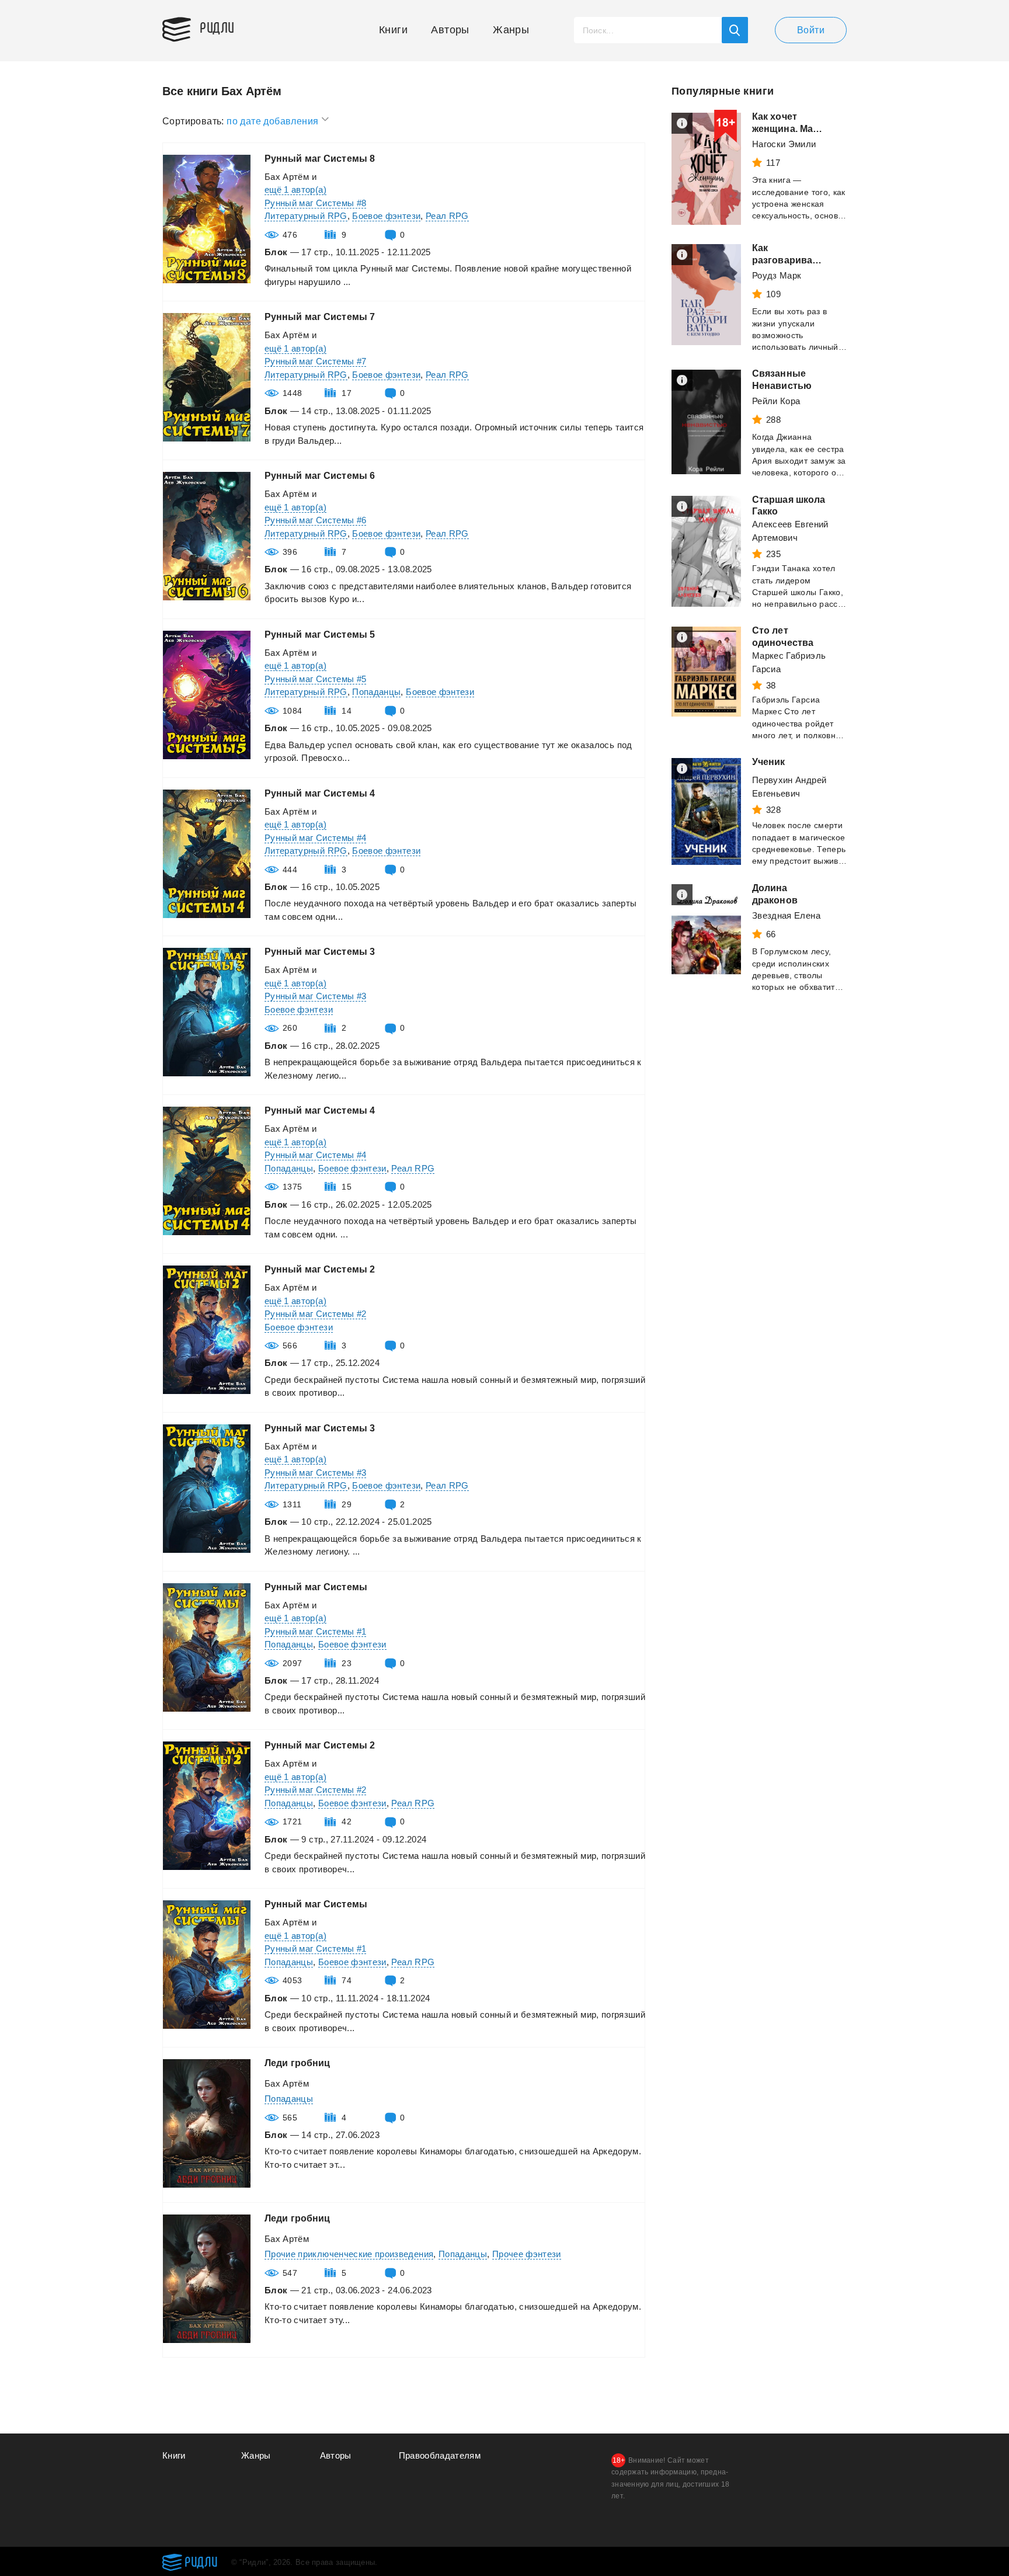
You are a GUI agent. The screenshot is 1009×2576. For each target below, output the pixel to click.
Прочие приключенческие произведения (349, 2254)
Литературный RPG (306, 216)
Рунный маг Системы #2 (315, 1314)
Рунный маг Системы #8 (315, 203)
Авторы (450, 30)
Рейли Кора (776, 401)
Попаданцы (376, 692)
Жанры (511, 30)
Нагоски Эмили (784, 144)
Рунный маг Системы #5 (315, 679)
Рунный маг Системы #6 (315, 520)
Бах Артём (287, 177)
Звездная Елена (786, 915)
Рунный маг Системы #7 (315, 361)
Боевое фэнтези (386, 216)
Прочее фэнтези (527, 2254)
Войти (811, 30)
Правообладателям (440, 2455)
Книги (393, 30)
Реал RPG (447, 216)
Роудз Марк (777, 275)
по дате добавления (274, 121)
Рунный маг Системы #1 (315, 1631)
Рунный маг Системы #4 (315, 838)
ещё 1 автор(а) (295, 190)
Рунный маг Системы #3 (315, 996)
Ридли (217, 27)
